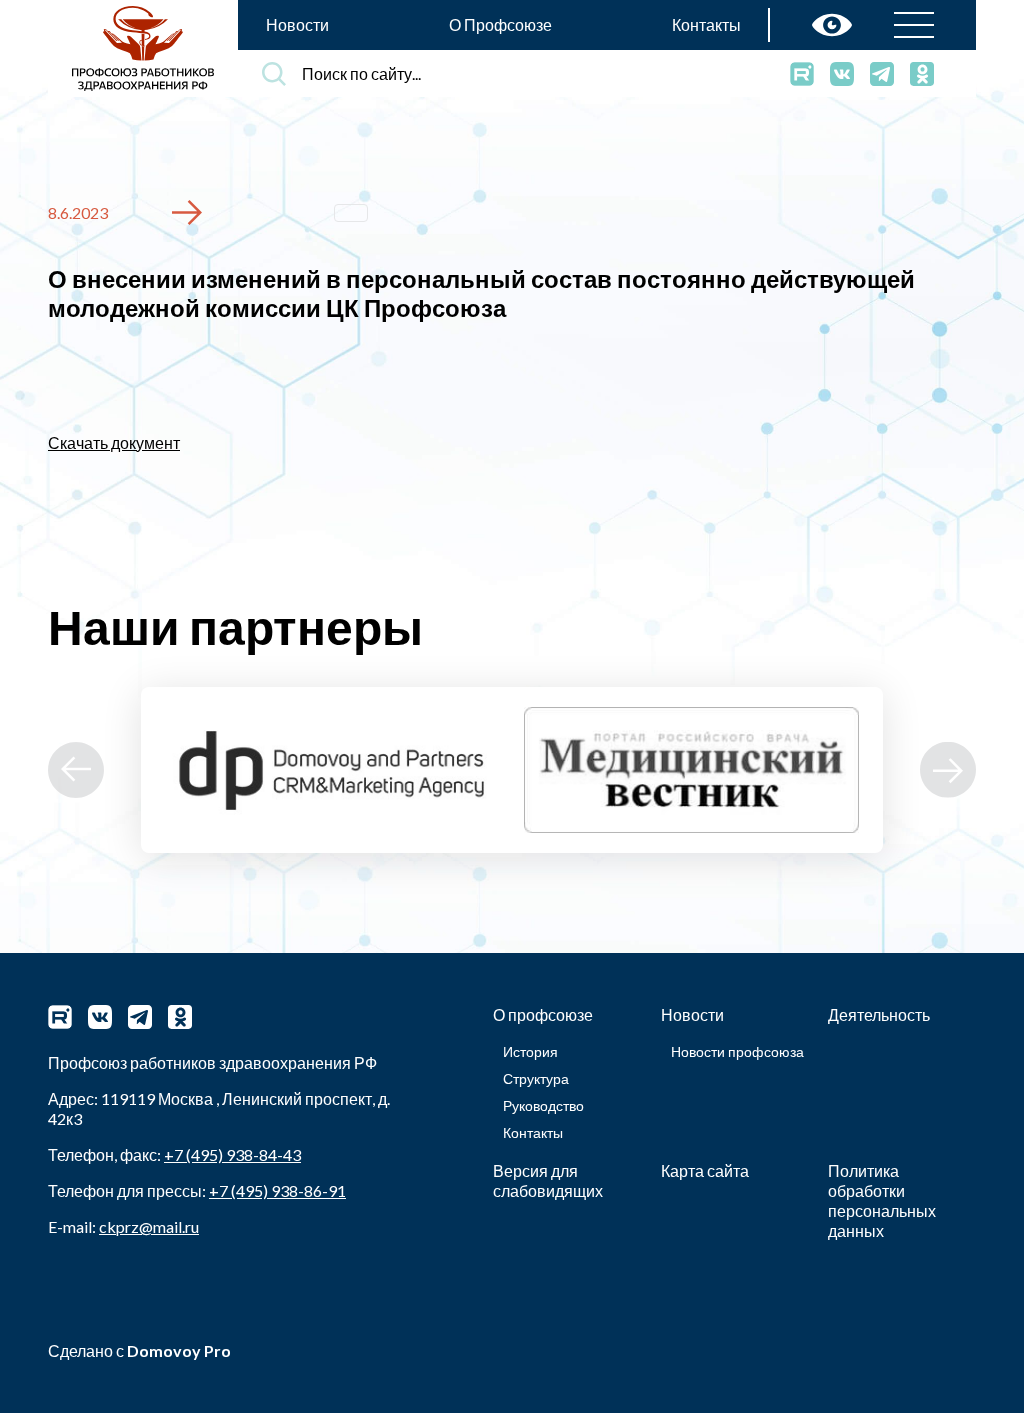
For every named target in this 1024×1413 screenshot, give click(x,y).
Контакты (706, 24)
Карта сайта (705, 1170)
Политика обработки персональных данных (882, 1200)
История (530, 1051)
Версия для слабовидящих (548, 1180)
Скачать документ (114, 442)
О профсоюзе (543, 1014)
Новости (297, 24)
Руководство (543, 1105)
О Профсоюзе (500, 24)
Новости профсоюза (737, 1051)
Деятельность (879, 1014)
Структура (536, 1078)
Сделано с (139, 1350)
